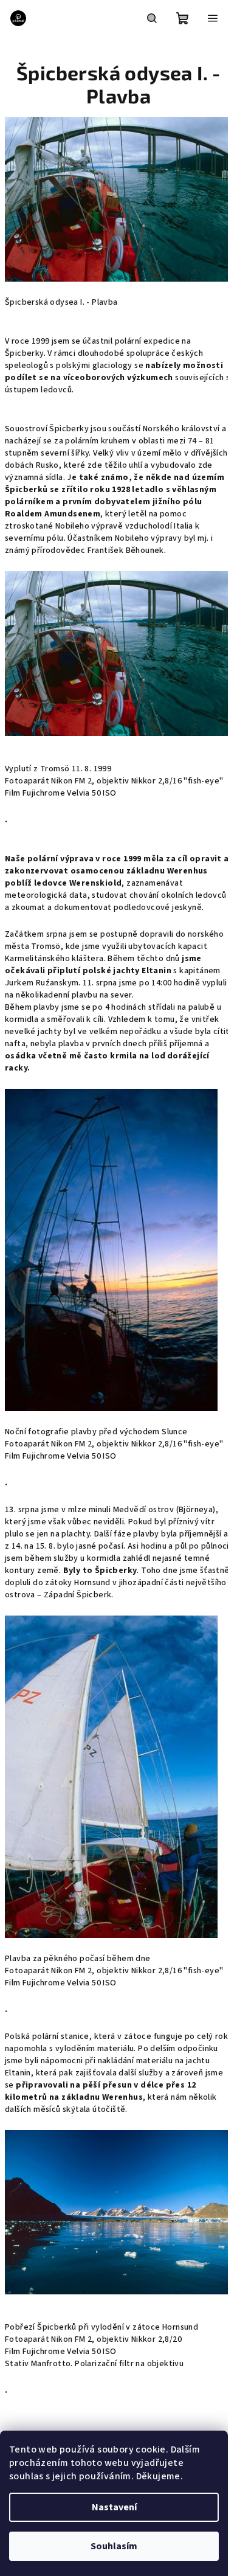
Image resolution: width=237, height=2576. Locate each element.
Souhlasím (114, 2546)
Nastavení (114, 2507)
